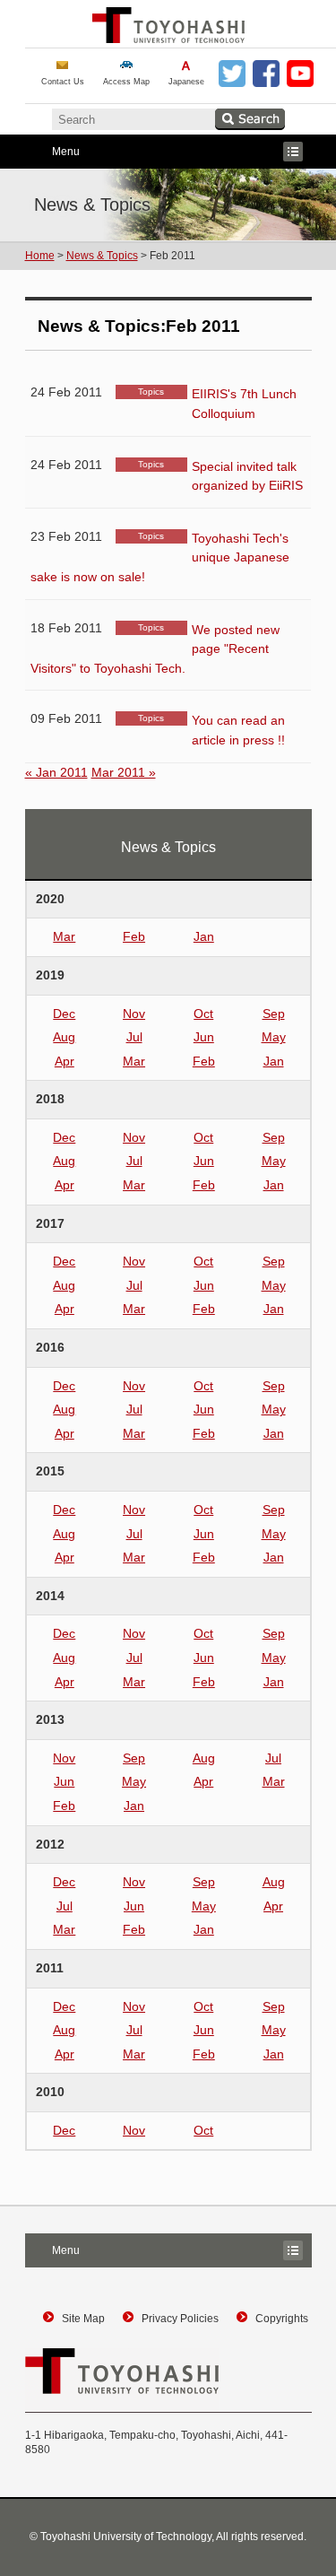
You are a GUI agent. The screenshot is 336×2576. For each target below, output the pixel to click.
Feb (134, 936)
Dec (64, 1014)
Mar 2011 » (124, 772)
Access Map (126, 82)
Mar (64, 936)
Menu (52, 153)
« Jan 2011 (56, 772)
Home (40, 256)
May (274, 1037)
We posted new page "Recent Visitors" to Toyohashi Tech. (155, 649)
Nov (134, 1014)
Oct (203, 1014)
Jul (134, 1037)
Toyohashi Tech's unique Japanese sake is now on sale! (160, 557)
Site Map (83, 2319)
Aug (64, 1037)
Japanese (186, 82)
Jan (204, 936)
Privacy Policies (180, 2319)
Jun (204, 1037)
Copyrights (282, 2319)
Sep (274, 1014)
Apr (65, 1061)
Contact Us (63, 82)
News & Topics (102, 256)
